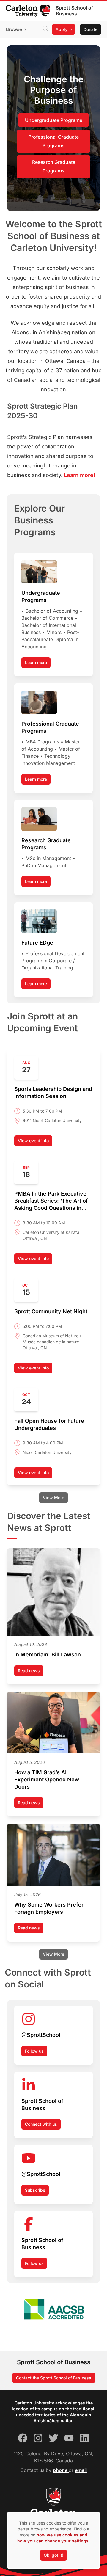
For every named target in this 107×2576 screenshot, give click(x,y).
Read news (31, 1672)
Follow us (34, 2051)
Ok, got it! (53, 2555)
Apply (62, 29)
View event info (35, 1142)
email (81, 2470)
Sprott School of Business (74, 11)
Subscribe (35, 2190)
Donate (91, 29)
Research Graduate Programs (54, 166)
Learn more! (80, 475)
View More (53, 1498)
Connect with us (41, 2124)
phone (61, 2470)
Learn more (36, 662)
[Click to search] (45, 29)
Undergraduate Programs (54, 120)
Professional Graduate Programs (53, 141)
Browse (14, 29)
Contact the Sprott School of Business (54, 2378)
